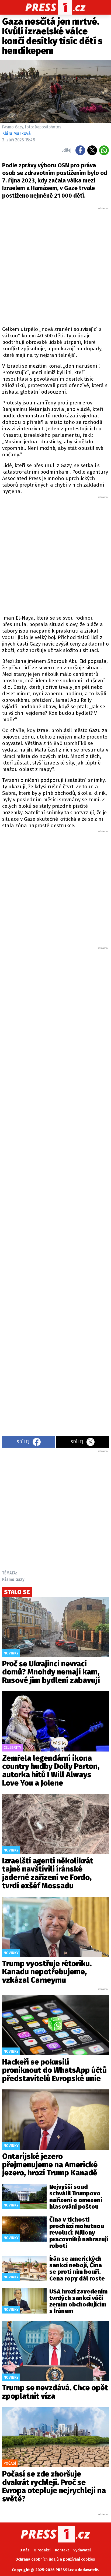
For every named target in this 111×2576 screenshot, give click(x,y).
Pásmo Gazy (13, 1579)
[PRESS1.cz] (56, 7)
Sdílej (23, 1442)
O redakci (42, 2550)
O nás (24, 2550)
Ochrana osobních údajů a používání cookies (55, 2559)
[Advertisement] (55, 266)
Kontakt (62, 2550)
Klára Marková (16, 133)
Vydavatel (82, 2550)
